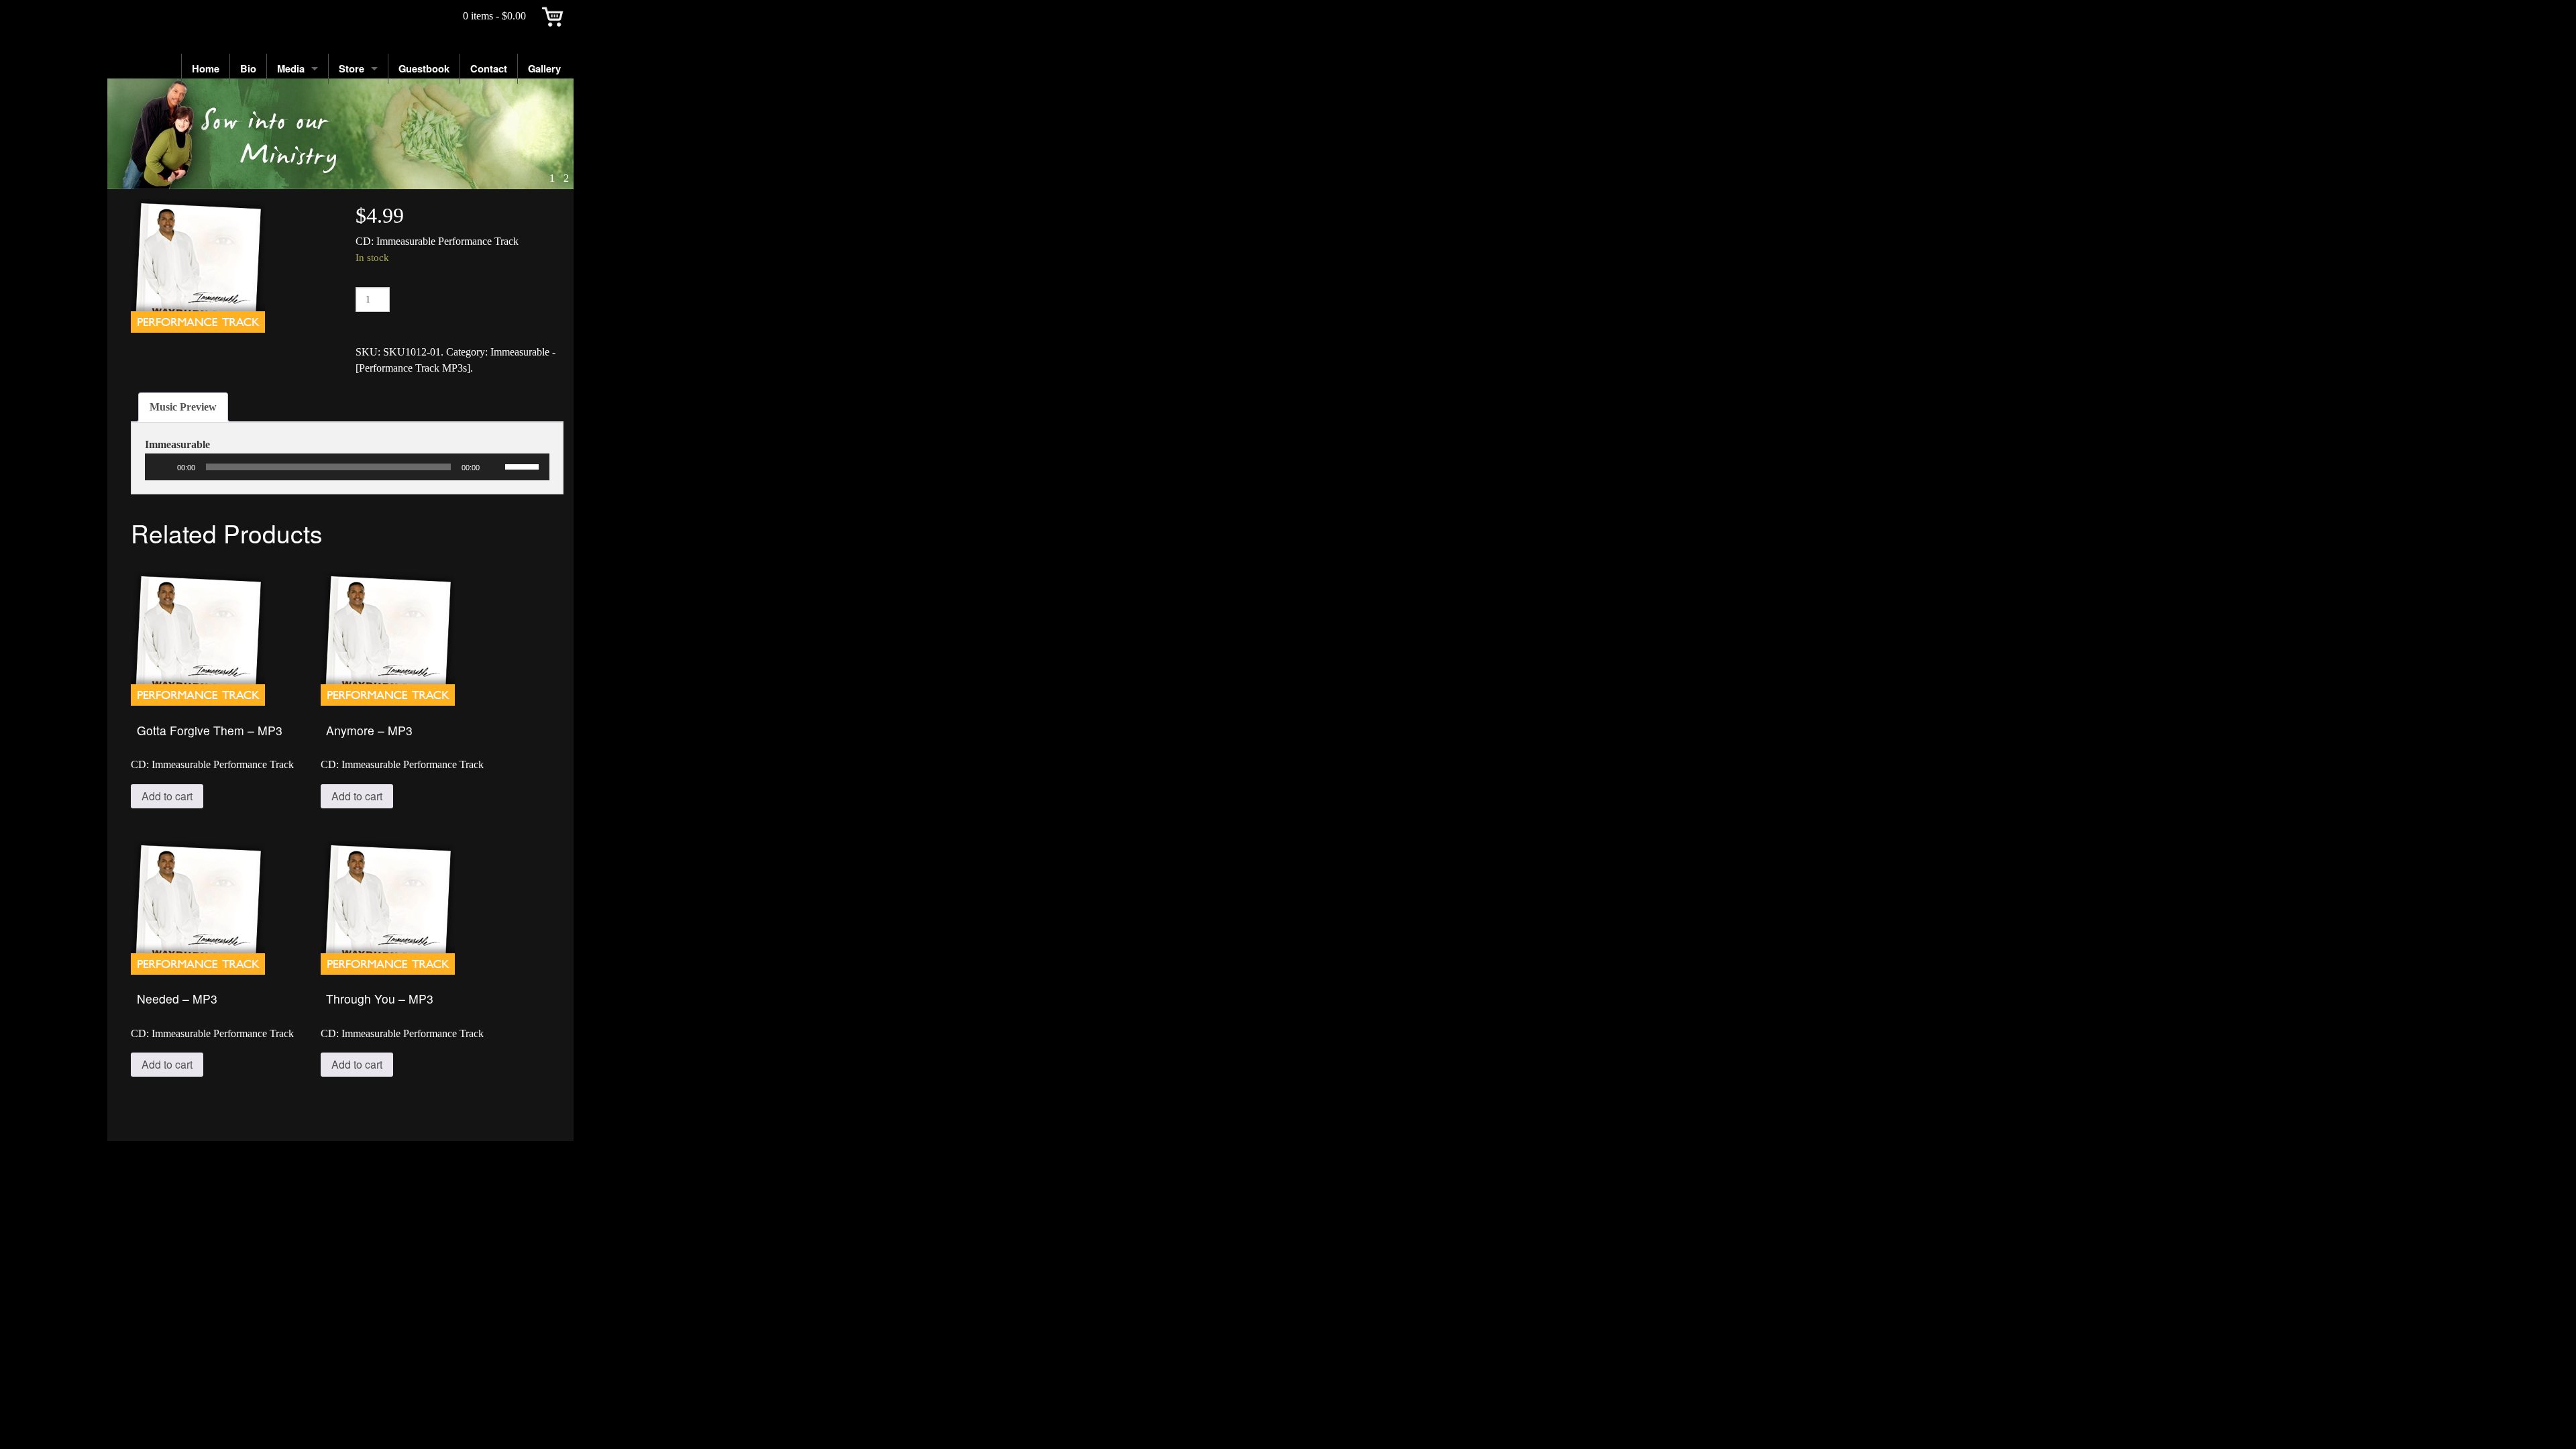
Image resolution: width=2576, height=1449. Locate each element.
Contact (489, 68)
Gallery (544, 68)
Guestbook (424, 68)
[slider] (524, 466)
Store (352, 68)
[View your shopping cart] (553, 16)
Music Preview (183, 407)
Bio (248, 68)
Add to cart (167, 796)
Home (206, 68)
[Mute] (494, 467)
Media (291, 68)
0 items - (494, 16)
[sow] (340, 134)
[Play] (162, 467)
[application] (347, 467)
